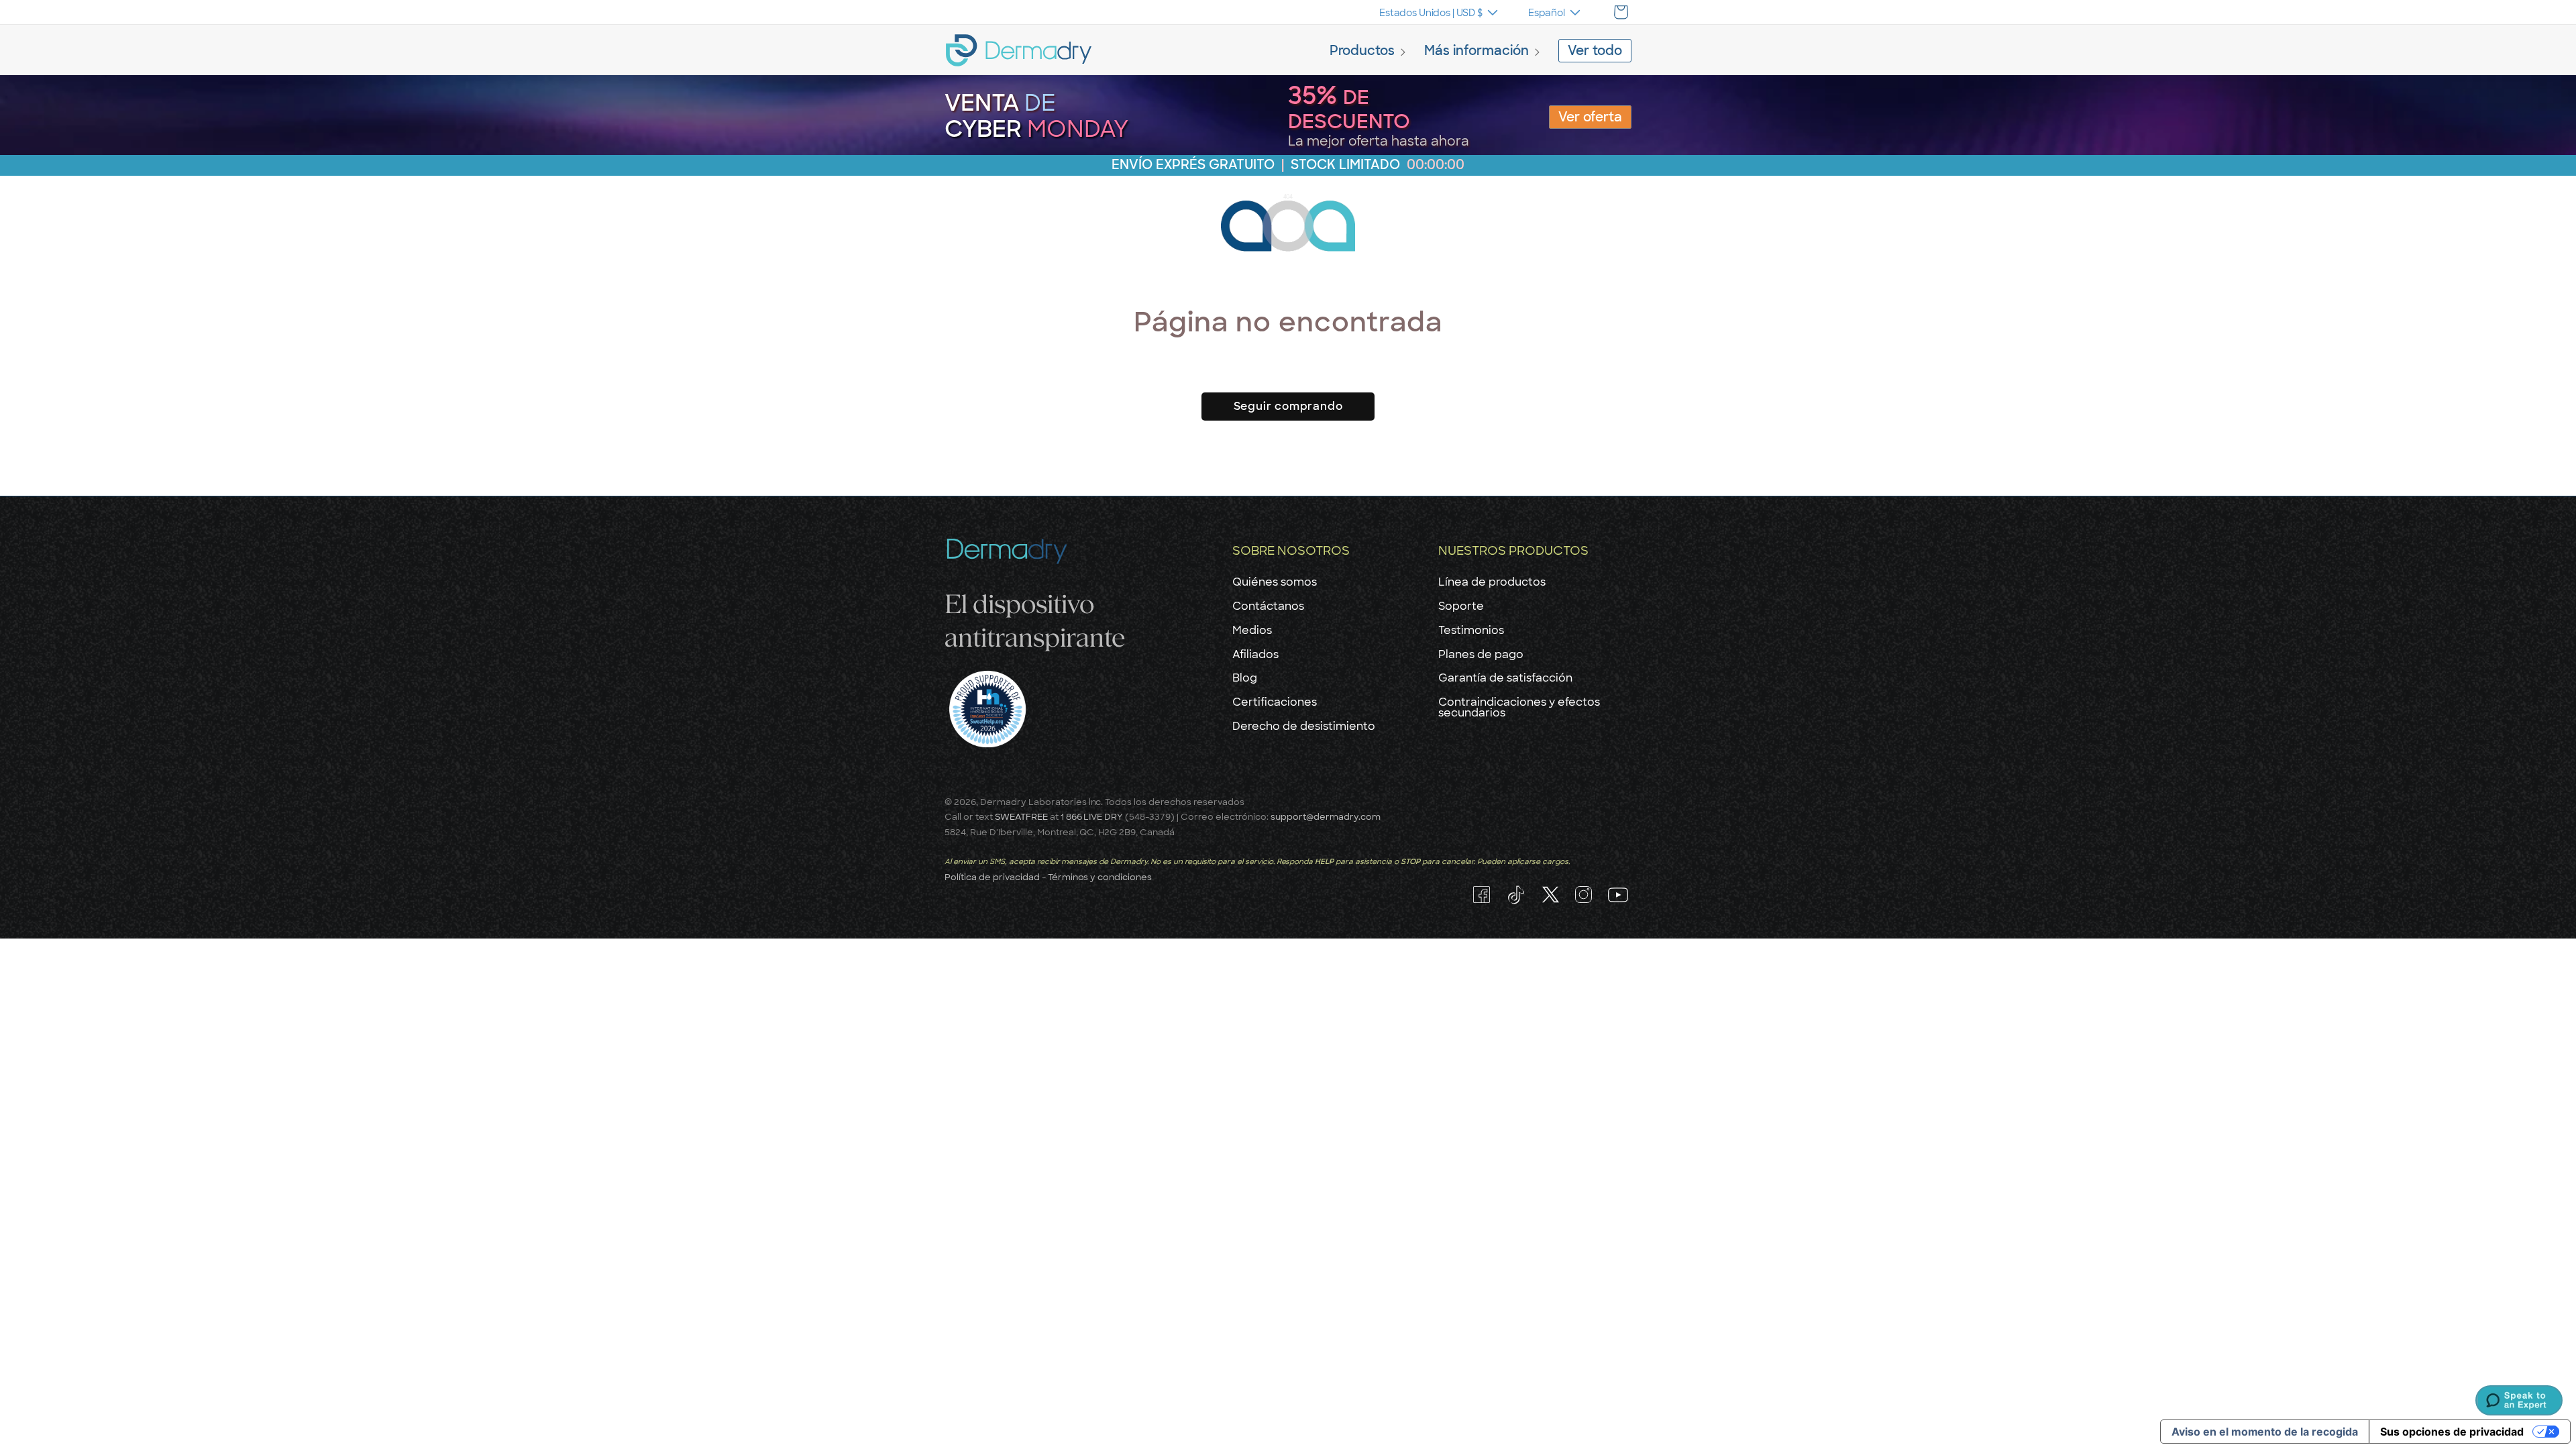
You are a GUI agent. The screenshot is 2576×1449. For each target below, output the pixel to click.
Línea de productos (1492, 582)
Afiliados (1255, 654)
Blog (1245, 678)
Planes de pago (1481, 654)
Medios (1252, 630)
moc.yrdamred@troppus (1326, 816)
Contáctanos (1268, 606)
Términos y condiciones (1100, 877)
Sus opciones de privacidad (2452, 1432)
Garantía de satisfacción (1505, 678)
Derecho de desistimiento (1304, 726)
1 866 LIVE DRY (1093, 816)
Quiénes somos (1275, 582)
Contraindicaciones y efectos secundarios (1519, 707)
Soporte (1461, 606)
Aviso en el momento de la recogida (2265, 1432)
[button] (1370, 52)
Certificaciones (1275, 702)
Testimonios (1471, 630)
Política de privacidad (992, 877)
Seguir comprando (1288, 406)
